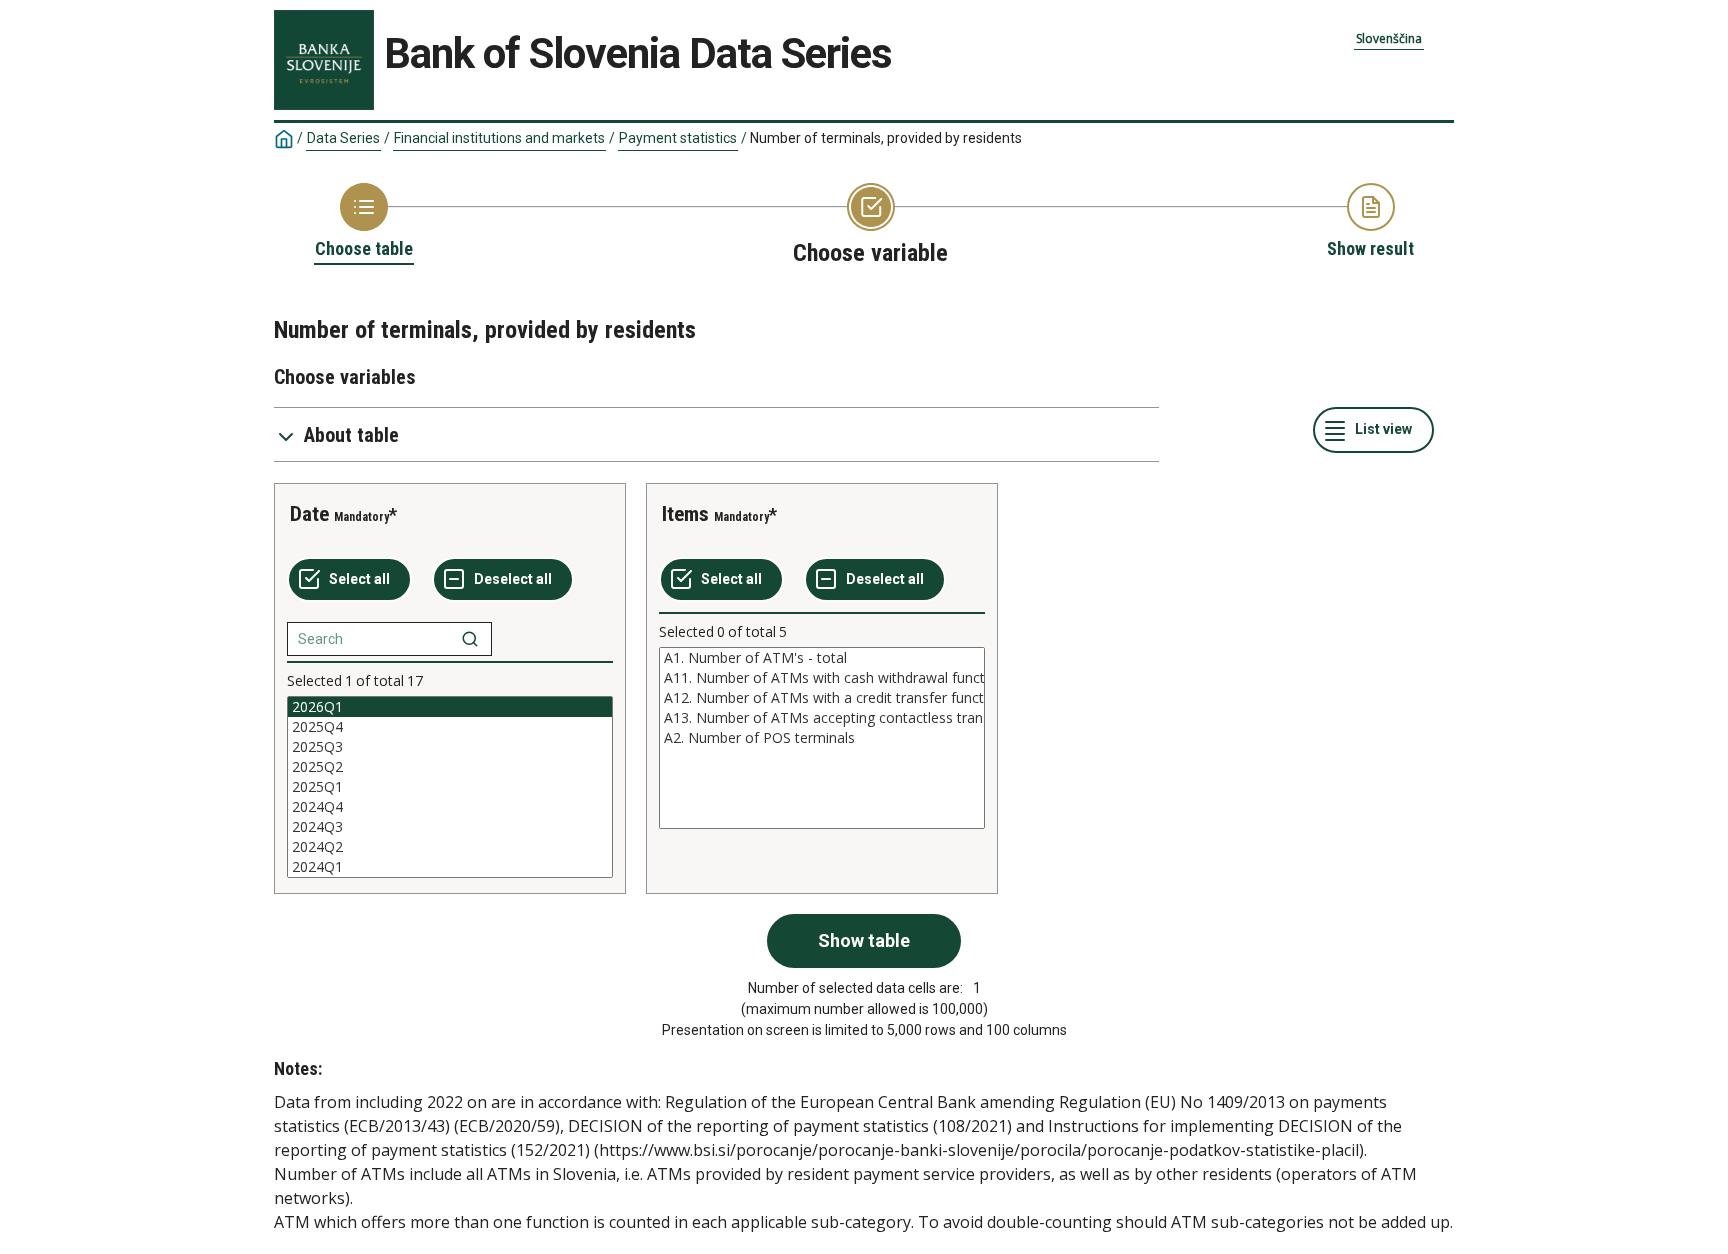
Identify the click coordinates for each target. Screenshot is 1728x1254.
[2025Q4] (450, 727)
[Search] (470, 639)
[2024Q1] (450, 867)
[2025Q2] (450, 767)
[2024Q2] (450, 847)
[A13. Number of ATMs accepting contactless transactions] (822, 718)
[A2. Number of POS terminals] (822, 738)
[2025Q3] (450, 747)
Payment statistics (678, 138)
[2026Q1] (450, 707)
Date (309, 514)
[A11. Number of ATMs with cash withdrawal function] (822, 678)
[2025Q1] (450, 787)
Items (685, 514)
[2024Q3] (450, 827)
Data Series (343, 138)
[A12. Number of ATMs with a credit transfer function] (822, 698)
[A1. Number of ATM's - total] (822, 658)
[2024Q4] (450, 807)
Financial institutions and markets (499, 138)
